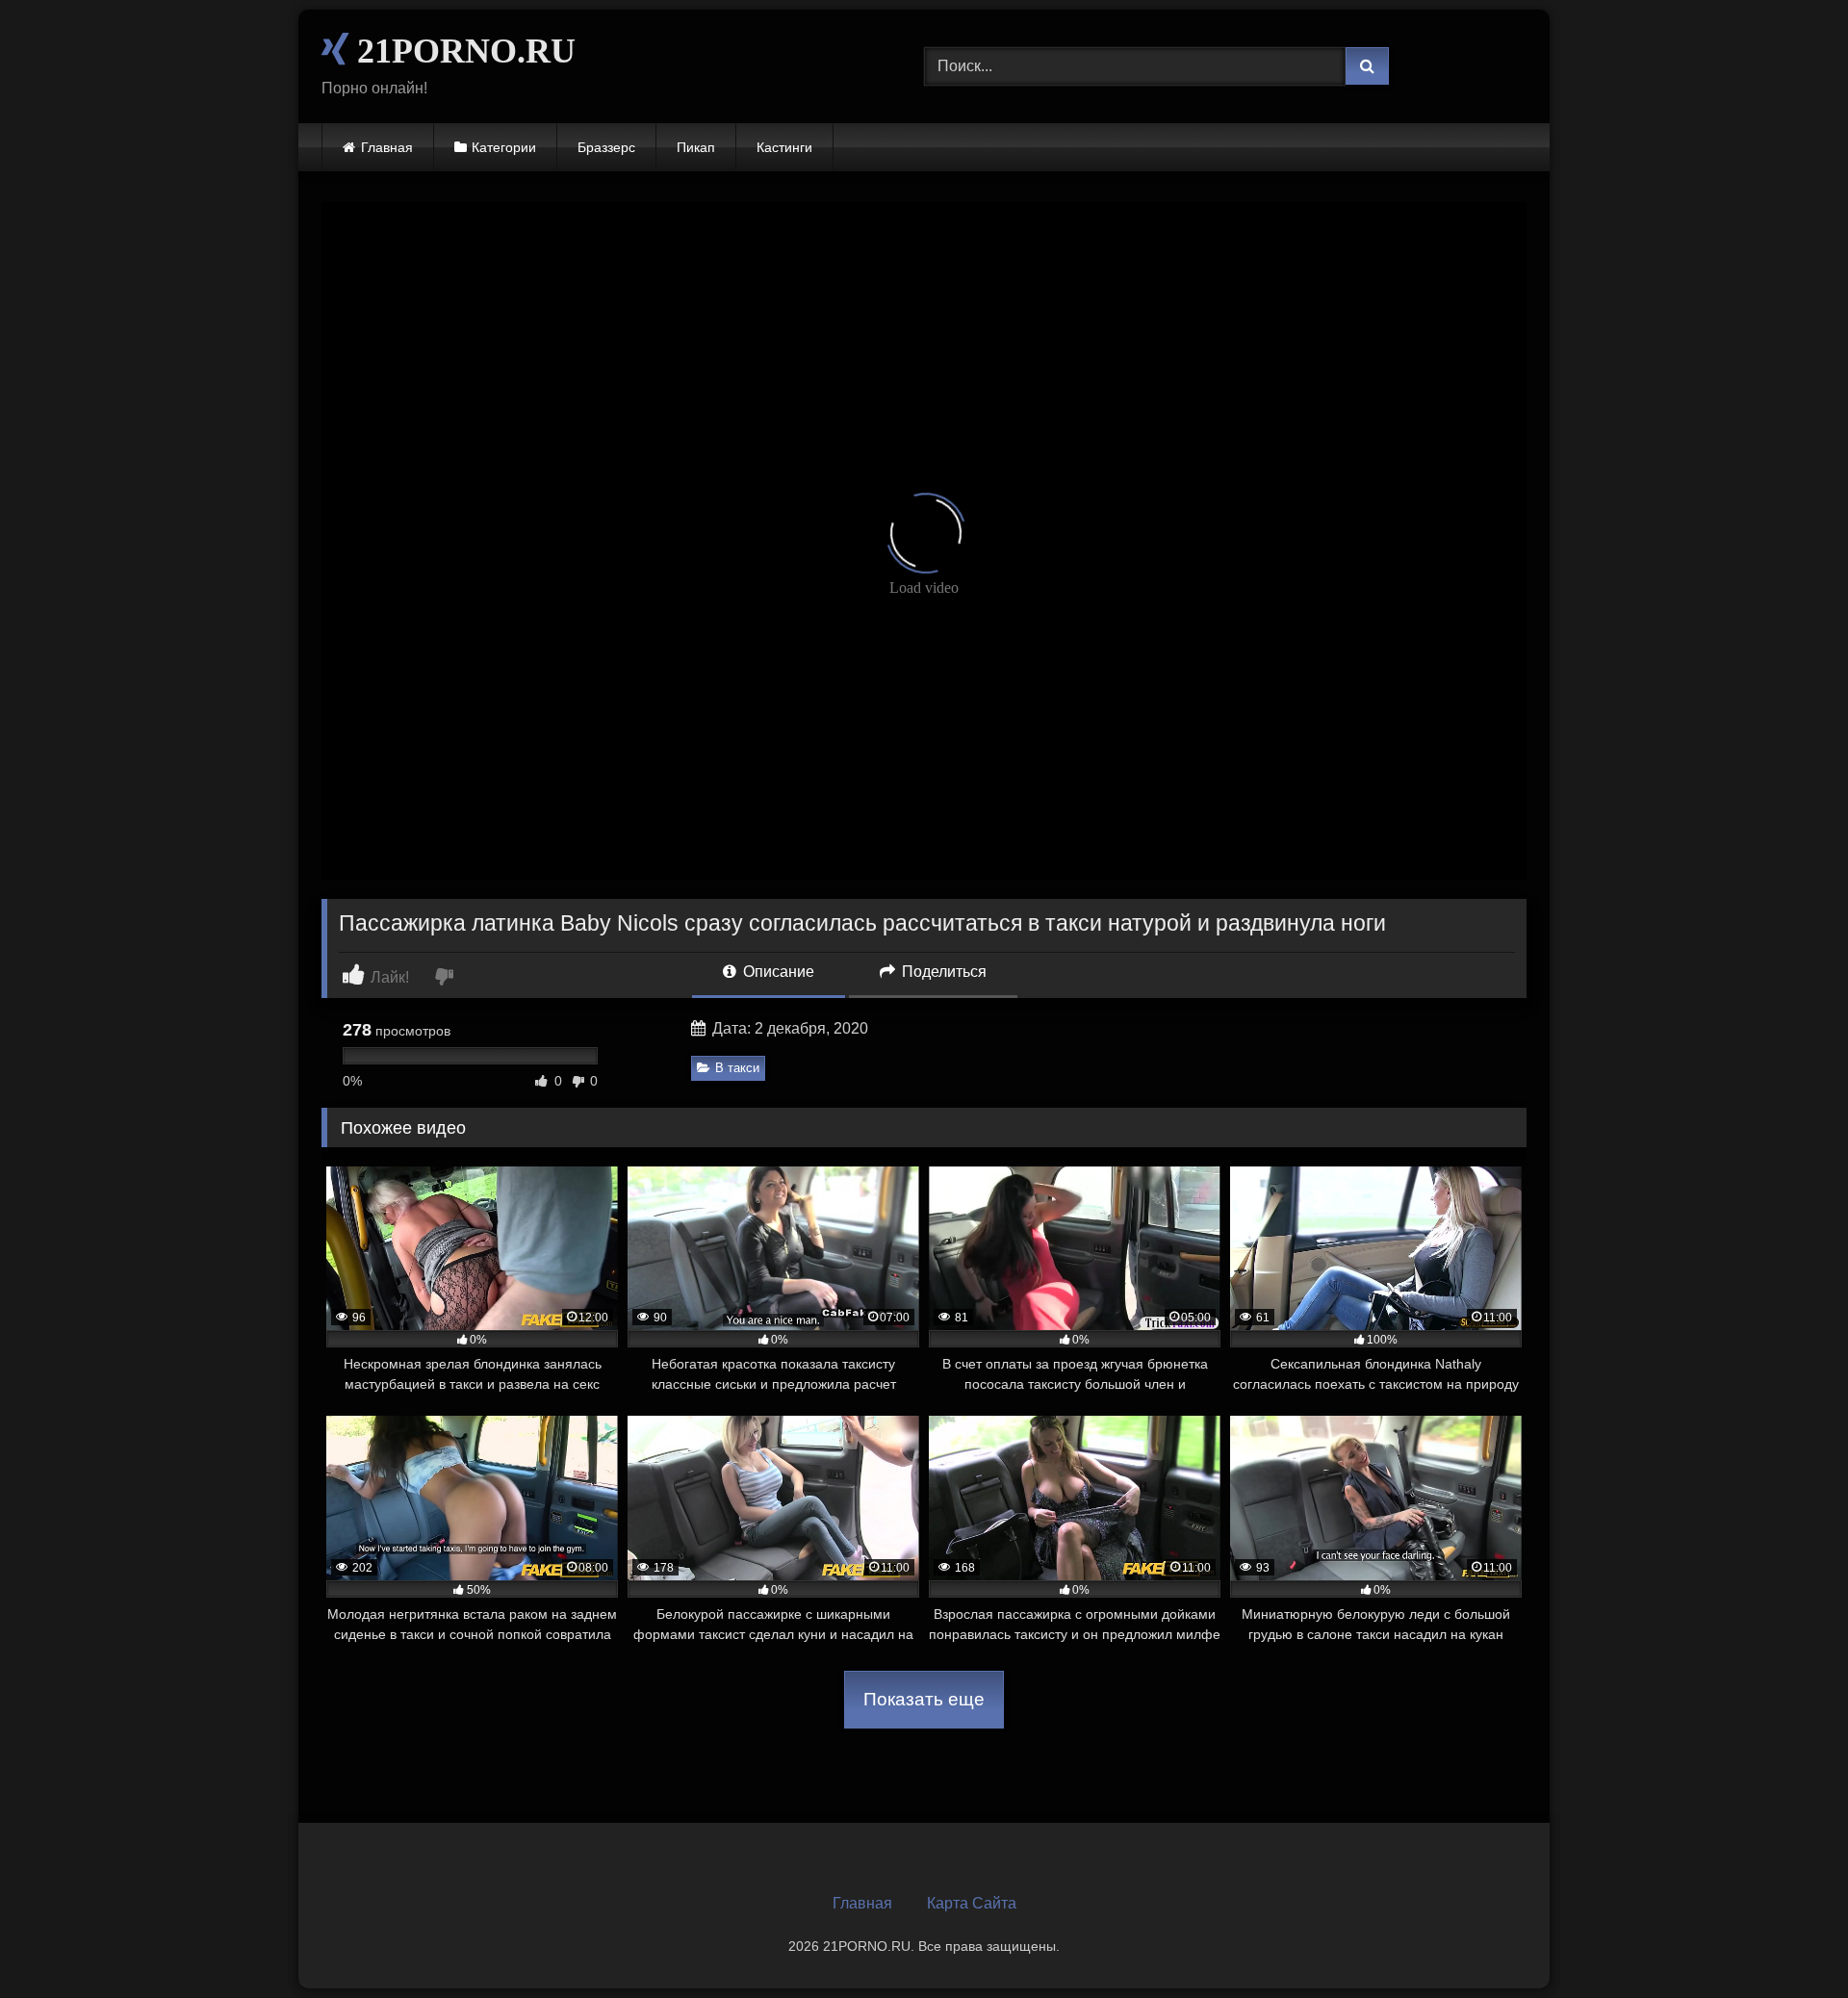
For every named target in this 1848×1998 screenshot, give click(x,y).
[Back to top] (1788, 1941)
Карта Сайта (972, 1903)
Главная (387, 147)
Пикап (696, 147)
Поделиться (942, 972)
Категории (504, 147)
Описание (777, 972)
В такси (737, 1068)
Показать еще (924, 1699)
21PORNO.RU (462, 51)
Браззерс (606, 147)
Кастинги (784, 147)
